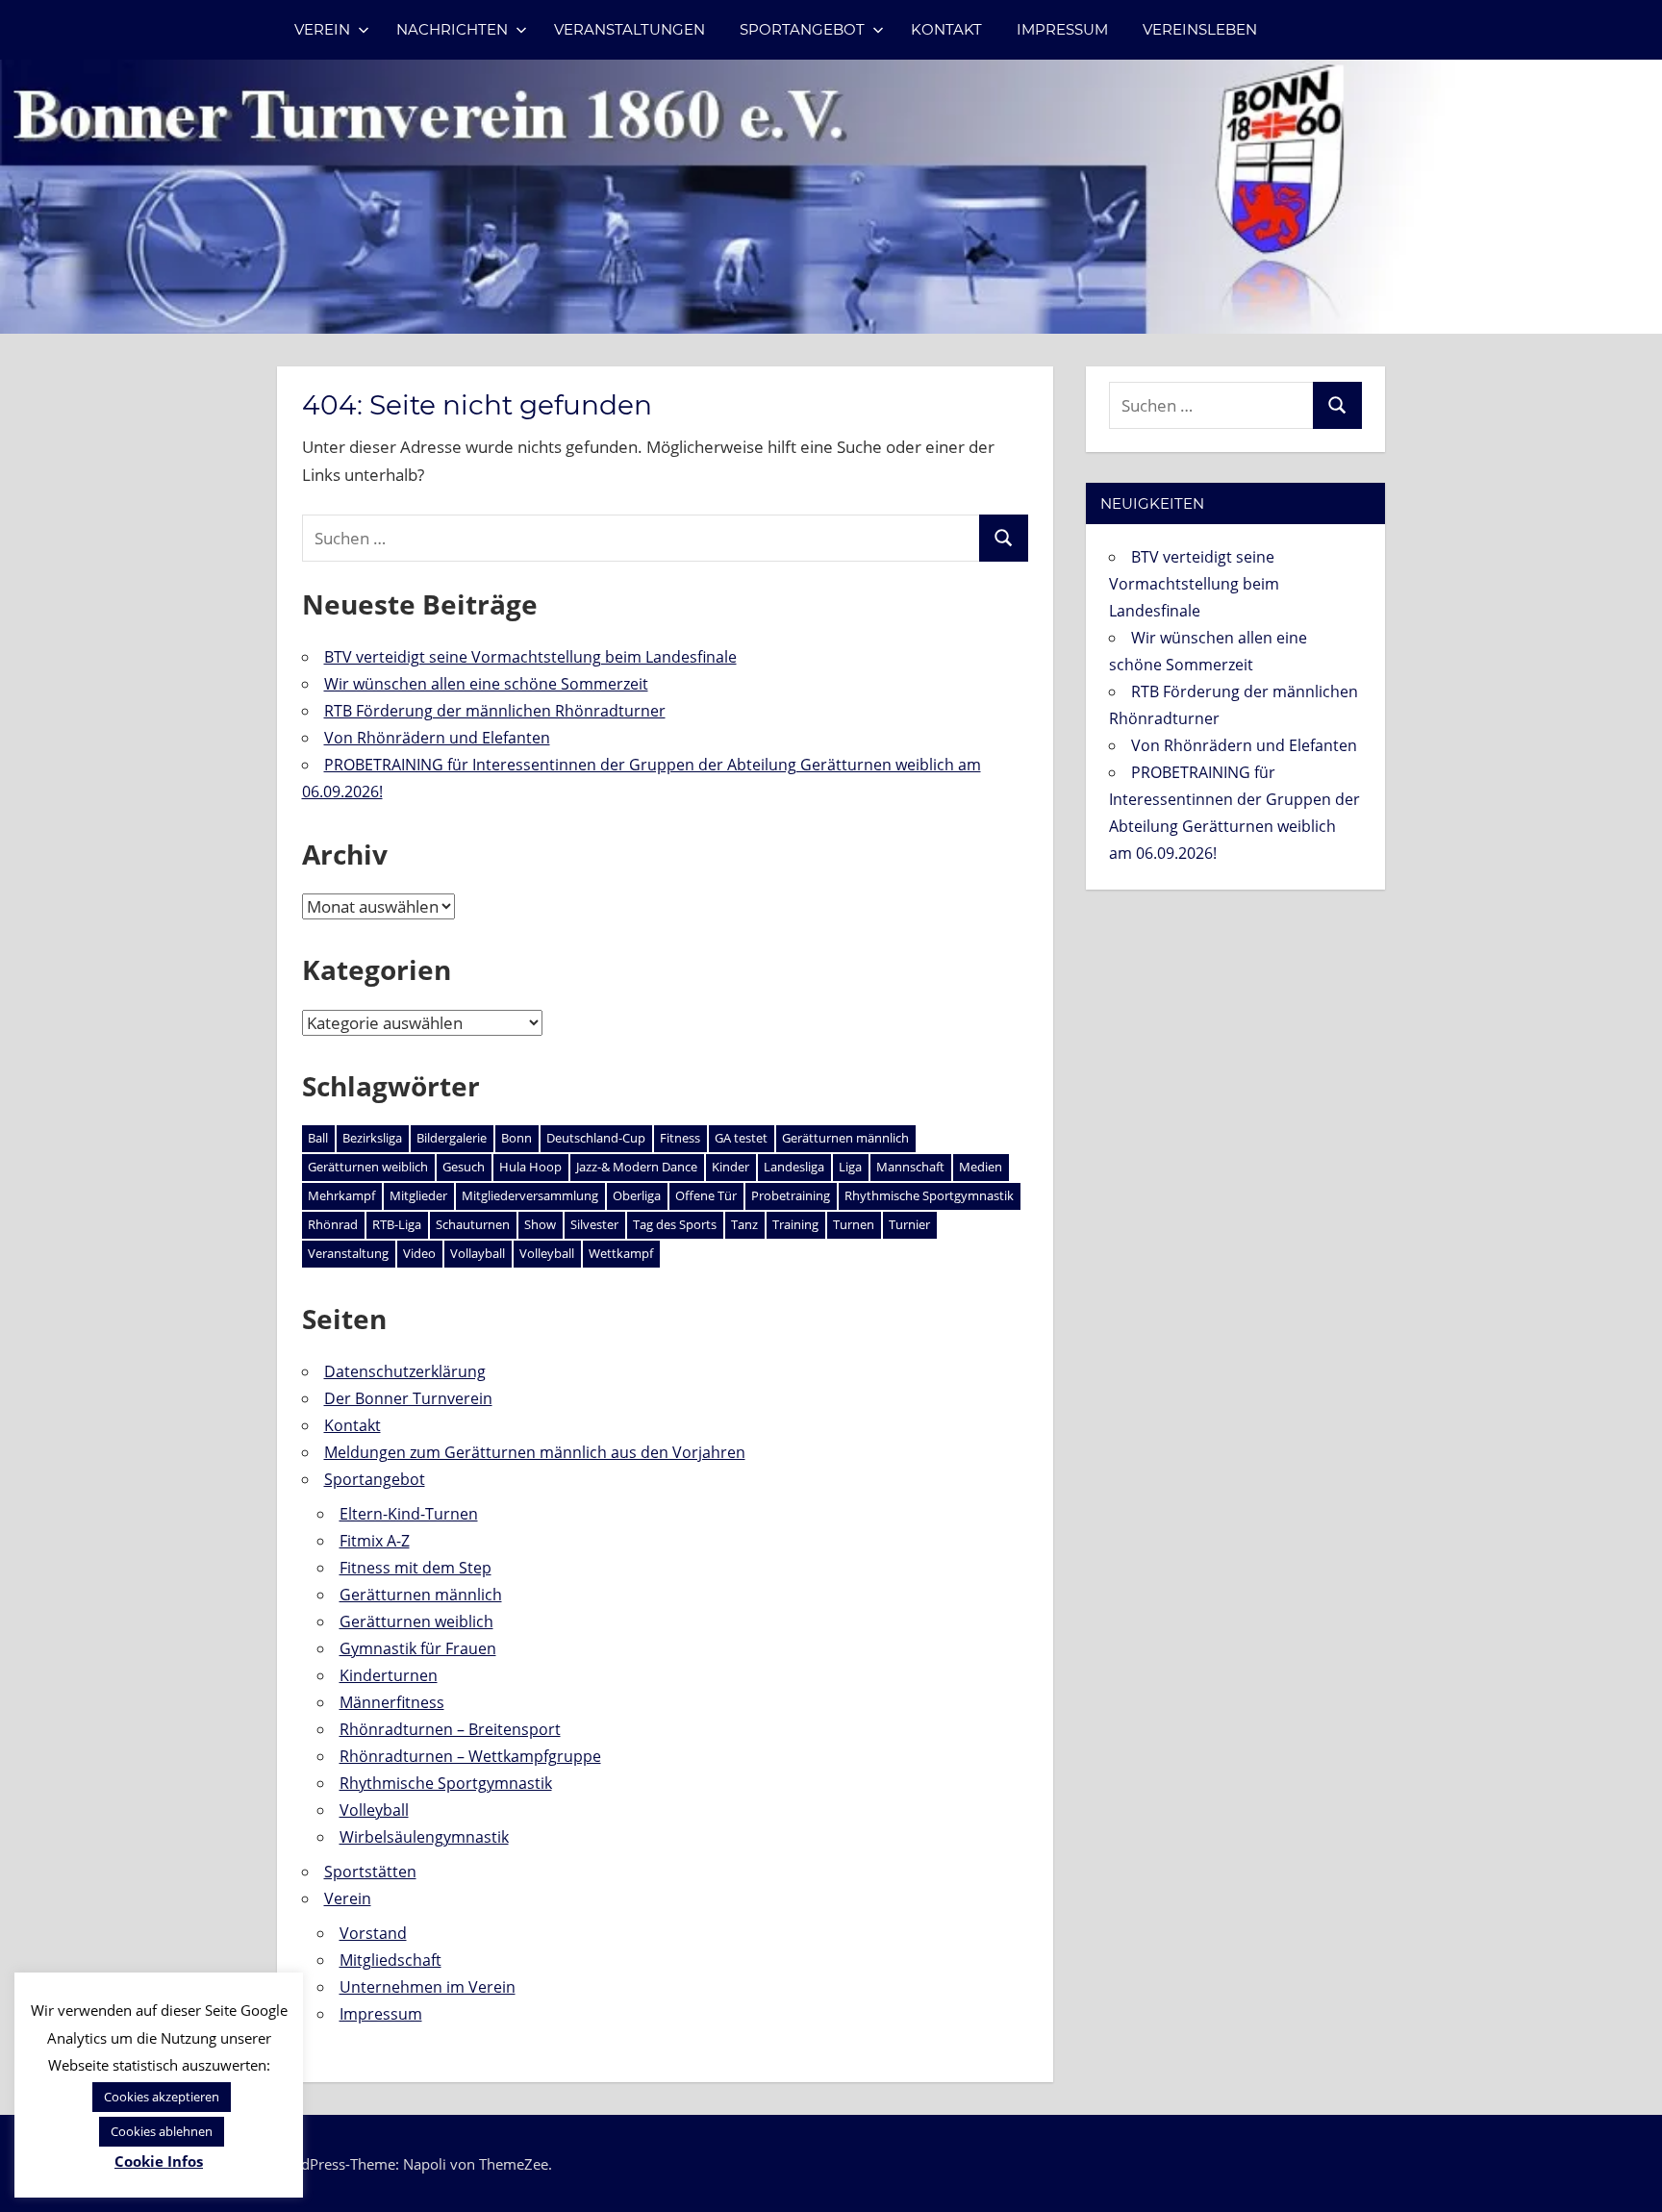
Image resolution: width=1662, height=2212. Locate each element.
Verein (322, 29)
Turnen (854, 1224)
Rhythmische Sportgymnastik (929, 1195)
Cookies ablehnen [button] (162, 2131)
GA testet (741, 1138)
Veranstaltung (348, 1253)
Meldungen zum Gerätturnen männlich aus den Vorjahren (535, 1452)
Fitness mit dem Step (415, 1568)
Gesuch (464, 1167)
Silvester (594, 1224)
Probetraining (791, 1195)
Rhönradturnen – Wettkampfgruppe (470, 1756)
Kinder (730, 1167)
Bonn (516, 1138)
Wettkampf (621, 1253)
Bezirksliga (372, 1138)
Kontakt (946, 29)
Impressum (1062, 29)
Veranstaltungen (630, 29)
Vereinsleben (1200, 29)
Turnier (909, 1224)
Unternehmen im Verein (428, 1987)
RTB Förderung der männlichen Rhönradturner (495, 711)
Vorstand (373, 1933)
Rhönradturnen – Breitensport (450, 1729)
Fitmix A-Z (375, 1541)
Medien (981, 1167)
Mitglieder (418, 1195)
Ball (318, 1138)
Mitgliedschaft (390, 1960)
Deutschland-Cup (596, 1138)
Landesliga (794, 1167)
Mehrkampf (341, 1195)
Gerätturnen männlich (845, 1138)
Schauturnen (473, 1224)
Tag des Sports (675, 1224)
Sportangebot (802, 29)
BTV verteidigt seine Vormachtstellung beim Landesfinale (530, 657)
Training (795, 1224)
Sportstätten (370, 1872)
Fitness (680, 1138)
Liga (850, 1167)
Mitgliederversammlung (530, 1195)
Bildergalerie (452, 1138)
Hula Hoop (530, 1167)
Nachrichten (452, 29)
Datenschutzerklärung (405, 1371)
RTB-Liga (397, 1224)
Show (540, 1224)
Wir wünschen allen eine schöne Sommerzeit (486, 684)
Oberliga (637, 1195)
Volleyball (547, 1253)
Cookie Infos (159, 2161)
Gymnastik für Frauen (418, 1648)
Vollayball (478, 1253)
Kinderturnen (389, 1675)
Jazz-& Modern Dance (637, 1167)
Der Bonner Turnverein (408, 1398)
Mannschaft (910, 1167)
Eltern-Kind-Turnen (409, 1514)
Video (419, 1253)
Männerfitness (392, 1702)
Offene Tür (706, 1195)
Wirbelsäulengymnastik (424, 1837)
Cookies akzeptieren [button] (162, 2097)
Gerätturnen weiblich (368, 1167)
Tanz (744, 1224)
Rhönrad (333, 1224)
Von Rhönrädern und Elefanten (437, 738)
